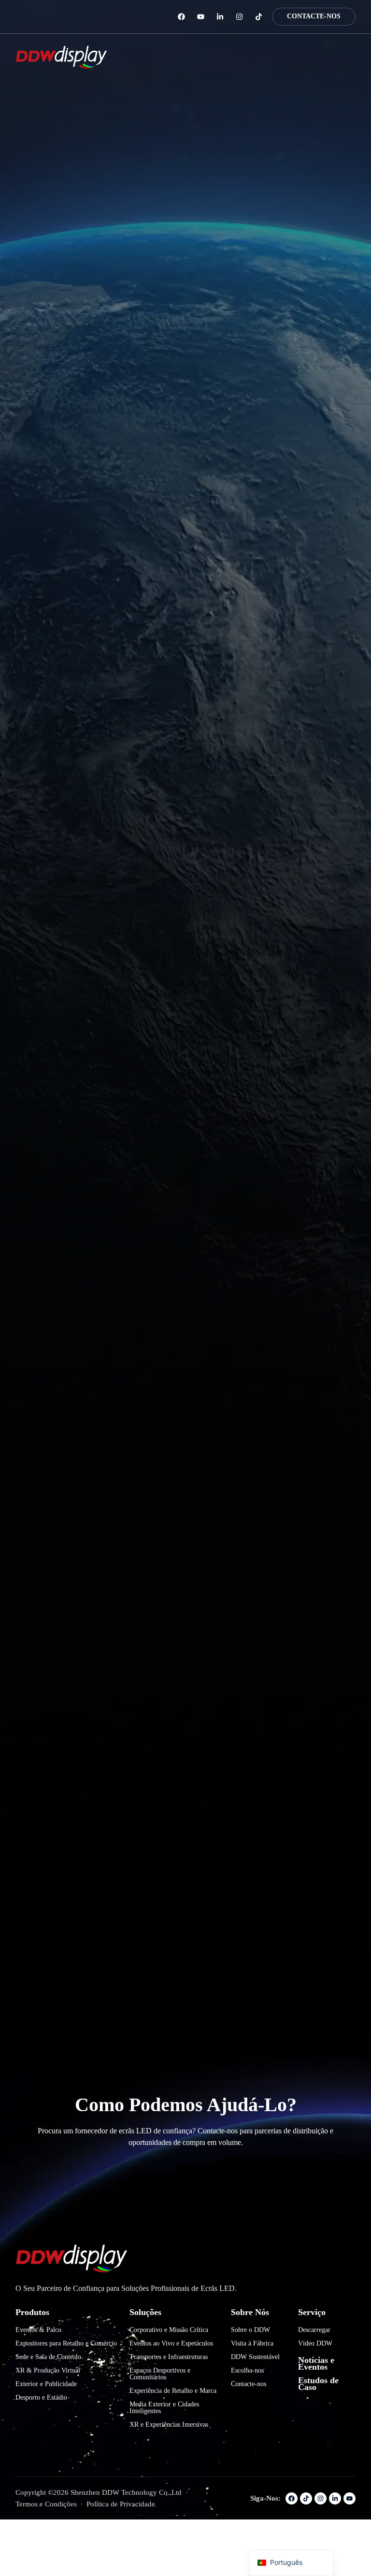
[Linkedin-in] (220, 17)
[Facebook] (181, 17)
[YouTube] (201, 17)
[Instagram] (239, 17)
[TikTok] (259, 17)
